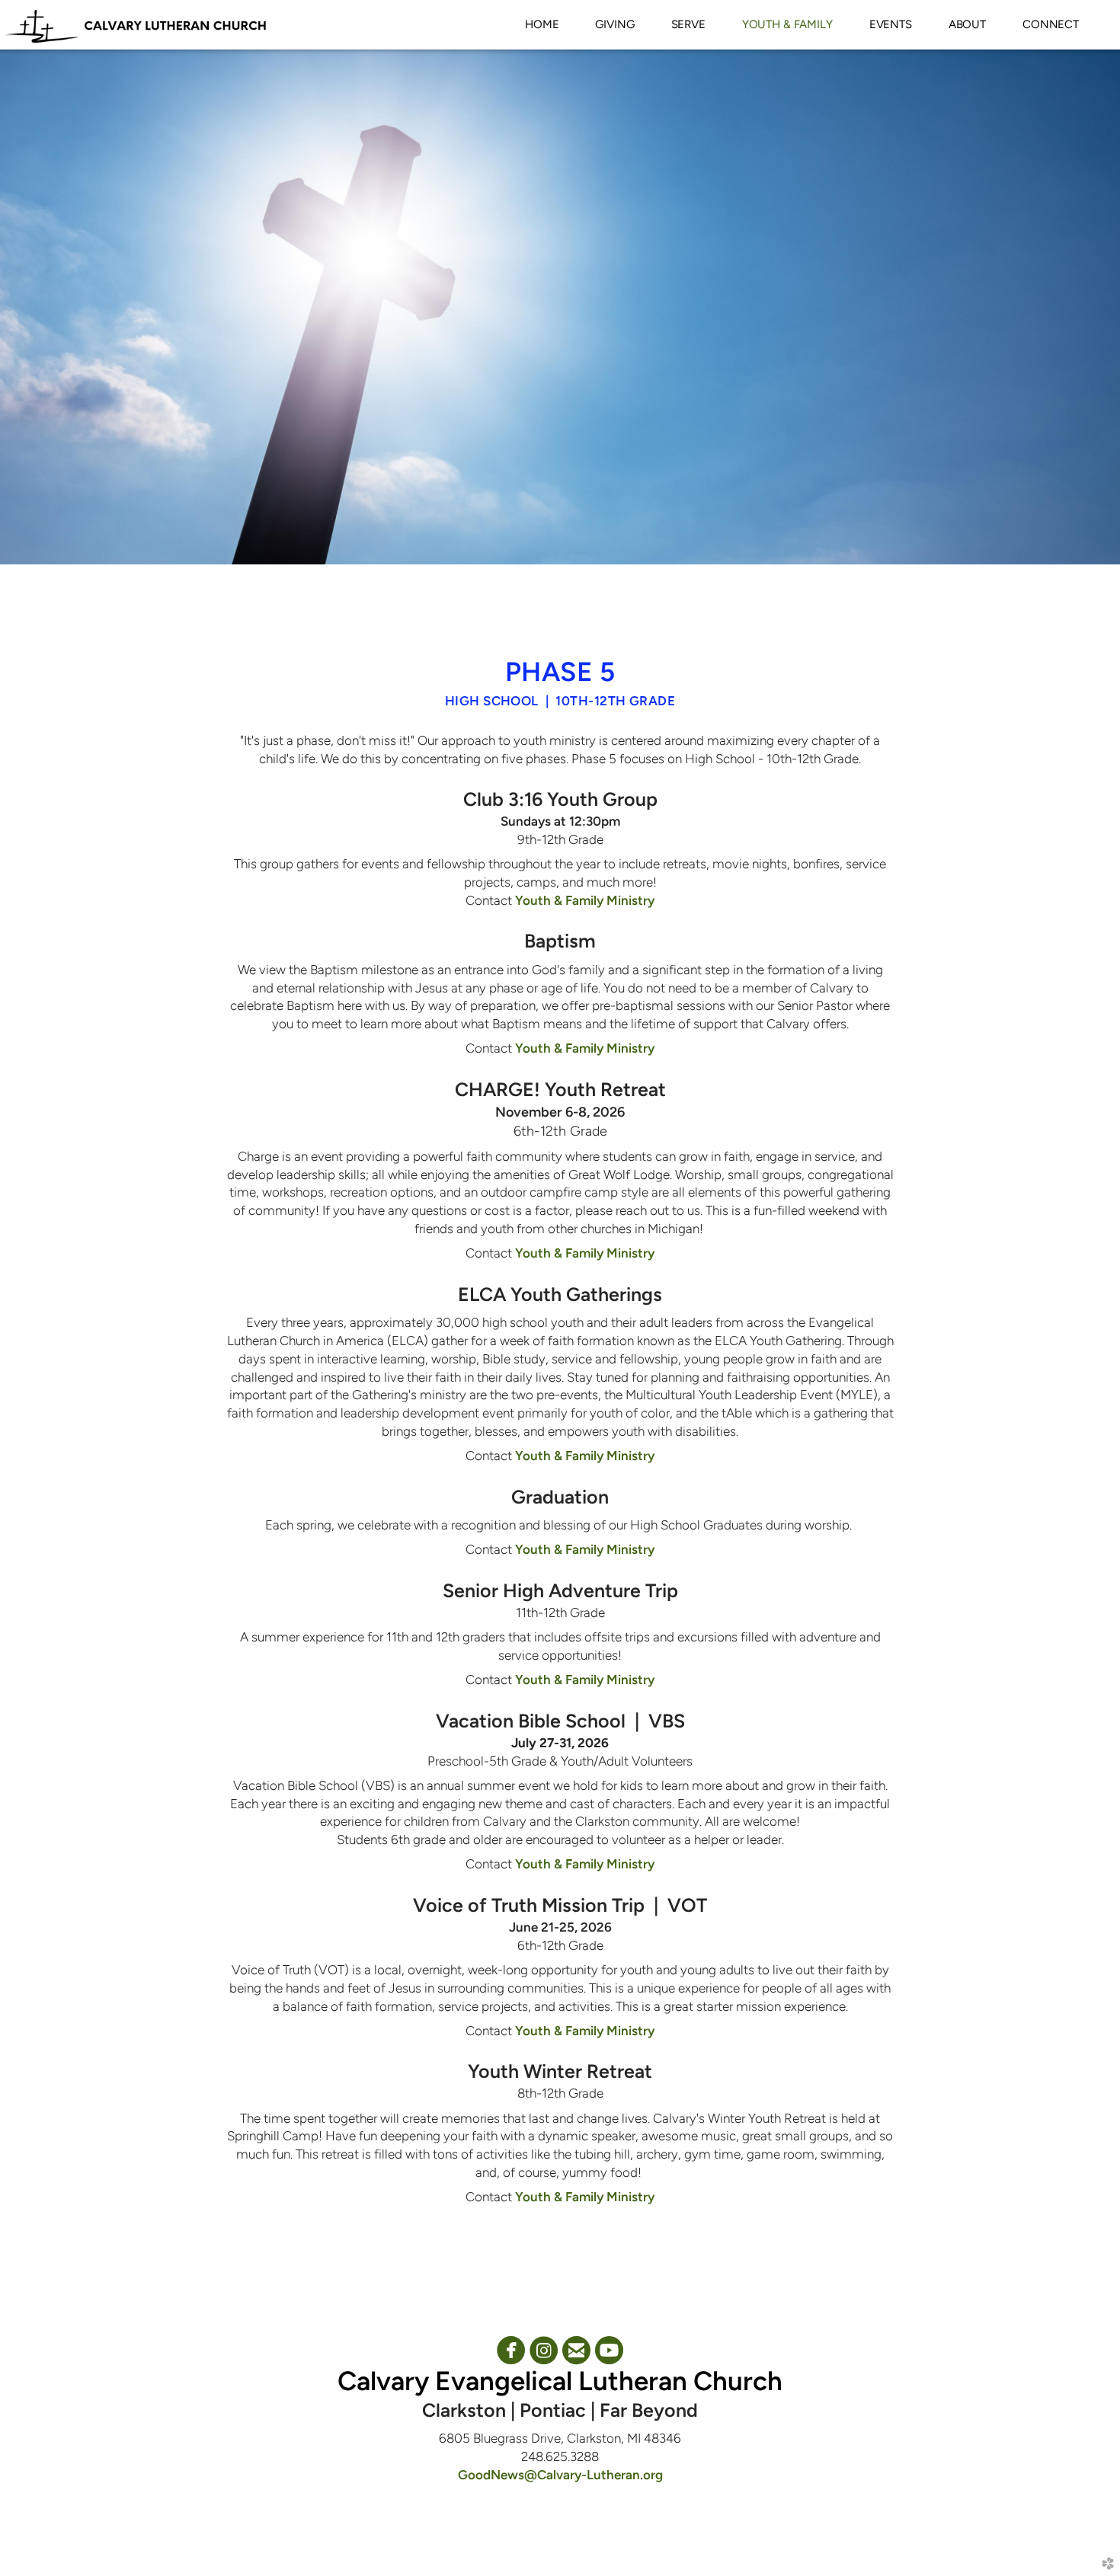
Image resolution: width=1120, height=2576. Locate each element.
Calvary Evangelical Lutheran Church (560, 2381)
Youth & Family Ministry (585, 900)
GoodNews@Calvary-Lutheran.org (560, 2475)
